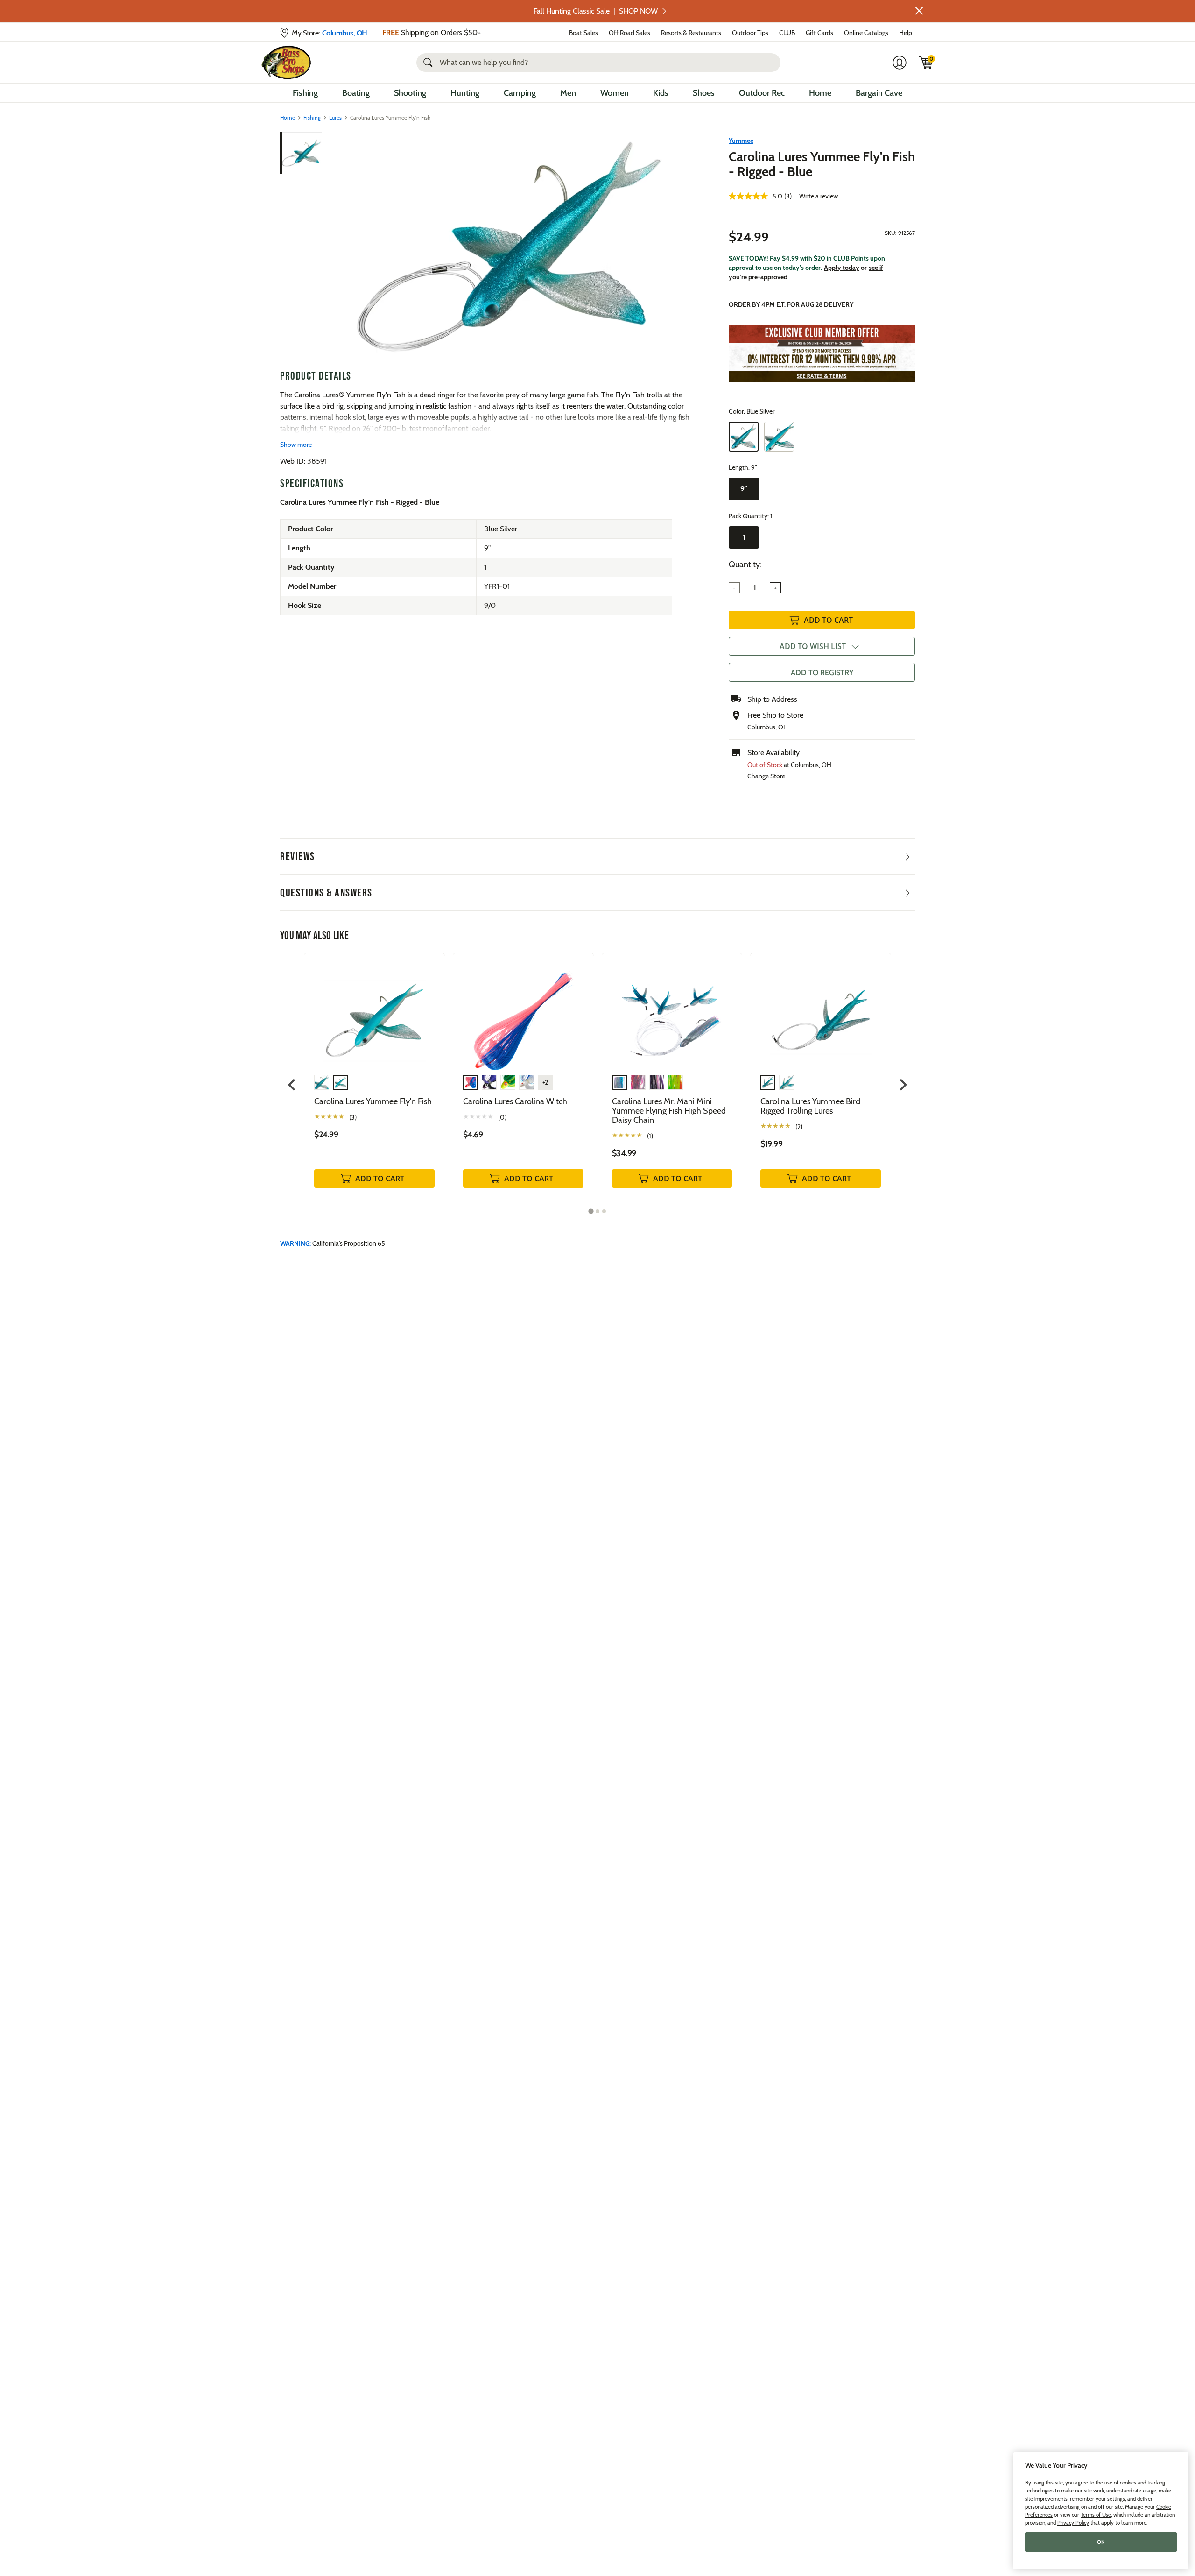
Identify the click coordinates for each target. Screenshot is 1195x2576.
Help (906, 33)
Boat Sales (583, 33)
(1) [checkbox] (650, 1136)
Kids (661, 93)
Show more (296, 445)
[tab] (591, 1211)
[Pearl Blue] (779, 437)
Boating (356, 93)
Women (615, 93)
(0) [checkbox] (502, 1117)
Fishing (305, 93)
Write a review (819, 196)
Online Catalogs (866, 33)
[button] (919, 11)
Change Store (766, 776)
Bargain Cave (879, 93)
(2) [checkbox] (799, 1127)
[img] (926, 63)
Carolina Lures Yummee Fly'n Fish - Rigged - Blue (822, 164)
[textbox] (755, 588)
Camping (520, 93)
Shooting (410, 93)
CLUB (787, 33)
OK (1101, 2542)
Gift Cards (819, 33)
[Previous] (337, 247)
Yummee (741, 141)
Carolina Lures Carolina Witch (515, 1101)
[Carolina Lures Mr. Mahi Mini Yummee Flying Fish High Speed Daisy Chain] (672, 1013)
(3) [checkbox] (353, 1117)
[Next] (678, 247)
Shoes (704, 93)
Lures (335, 117)
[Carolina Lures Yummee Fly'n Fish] (374, 1013)
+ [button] (775, 588)
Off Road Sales (629, 33)
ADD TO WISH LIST (813, 646)
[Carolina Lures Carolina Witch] (523, 1013)
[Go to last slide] (292, 1085)
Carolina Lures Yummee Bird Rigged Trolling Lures (810, 1106)
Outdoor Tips (750, 33)
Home (820, 93)
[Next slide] (903, 1085)
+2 (545, 1082)
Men (568, 93)
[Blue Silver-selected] (744, 437)
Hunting (465, 93)
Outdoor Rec (762, 93)
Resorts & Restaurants (691, 33)
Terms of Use (1096, 2515)
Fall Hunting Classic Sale (596, 11)
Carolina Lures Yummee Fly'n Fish (373, 1101)
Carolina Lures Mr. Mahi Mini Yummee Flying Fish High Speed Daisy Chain (669, 1111)
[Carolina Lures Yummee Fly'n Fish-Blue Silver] (508, 247)
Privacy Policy (1073, 2523)
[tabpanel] (374, 1080)
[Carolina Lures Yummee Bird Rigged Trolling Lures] (821, 1013)
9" (744, 489)
